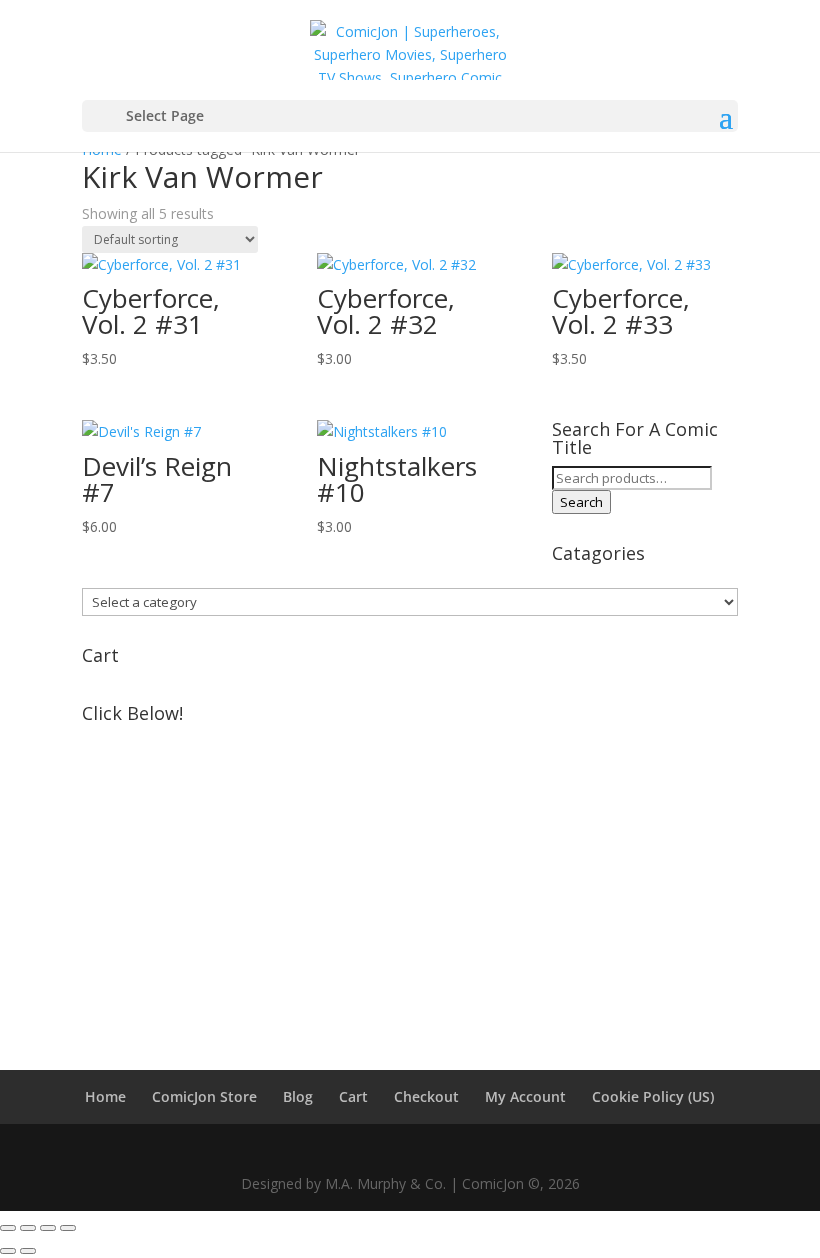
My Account (525, 1096)
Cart (353, 1096)
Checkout (426, 1096)
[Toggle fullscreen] (28, 1228)
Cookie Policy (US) (653, 1096)
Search (581, 502)
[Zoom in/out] (8, 1228)
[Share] (48, 1228)
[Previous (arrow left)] (8, 1251)
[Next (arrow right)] (28, 1251)
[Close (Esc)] (68, 1228)
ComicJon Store (204, 1096)
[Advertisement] (410, 872)
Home (105, 1096)
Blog (298, 1096)
